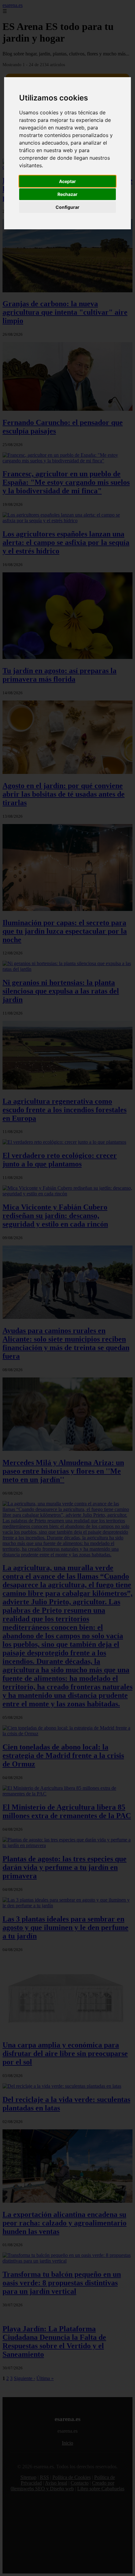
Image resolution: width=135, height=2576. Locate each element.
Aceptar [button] (67, 181)
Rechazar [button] (67, 194)
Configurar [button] (67, 207)
